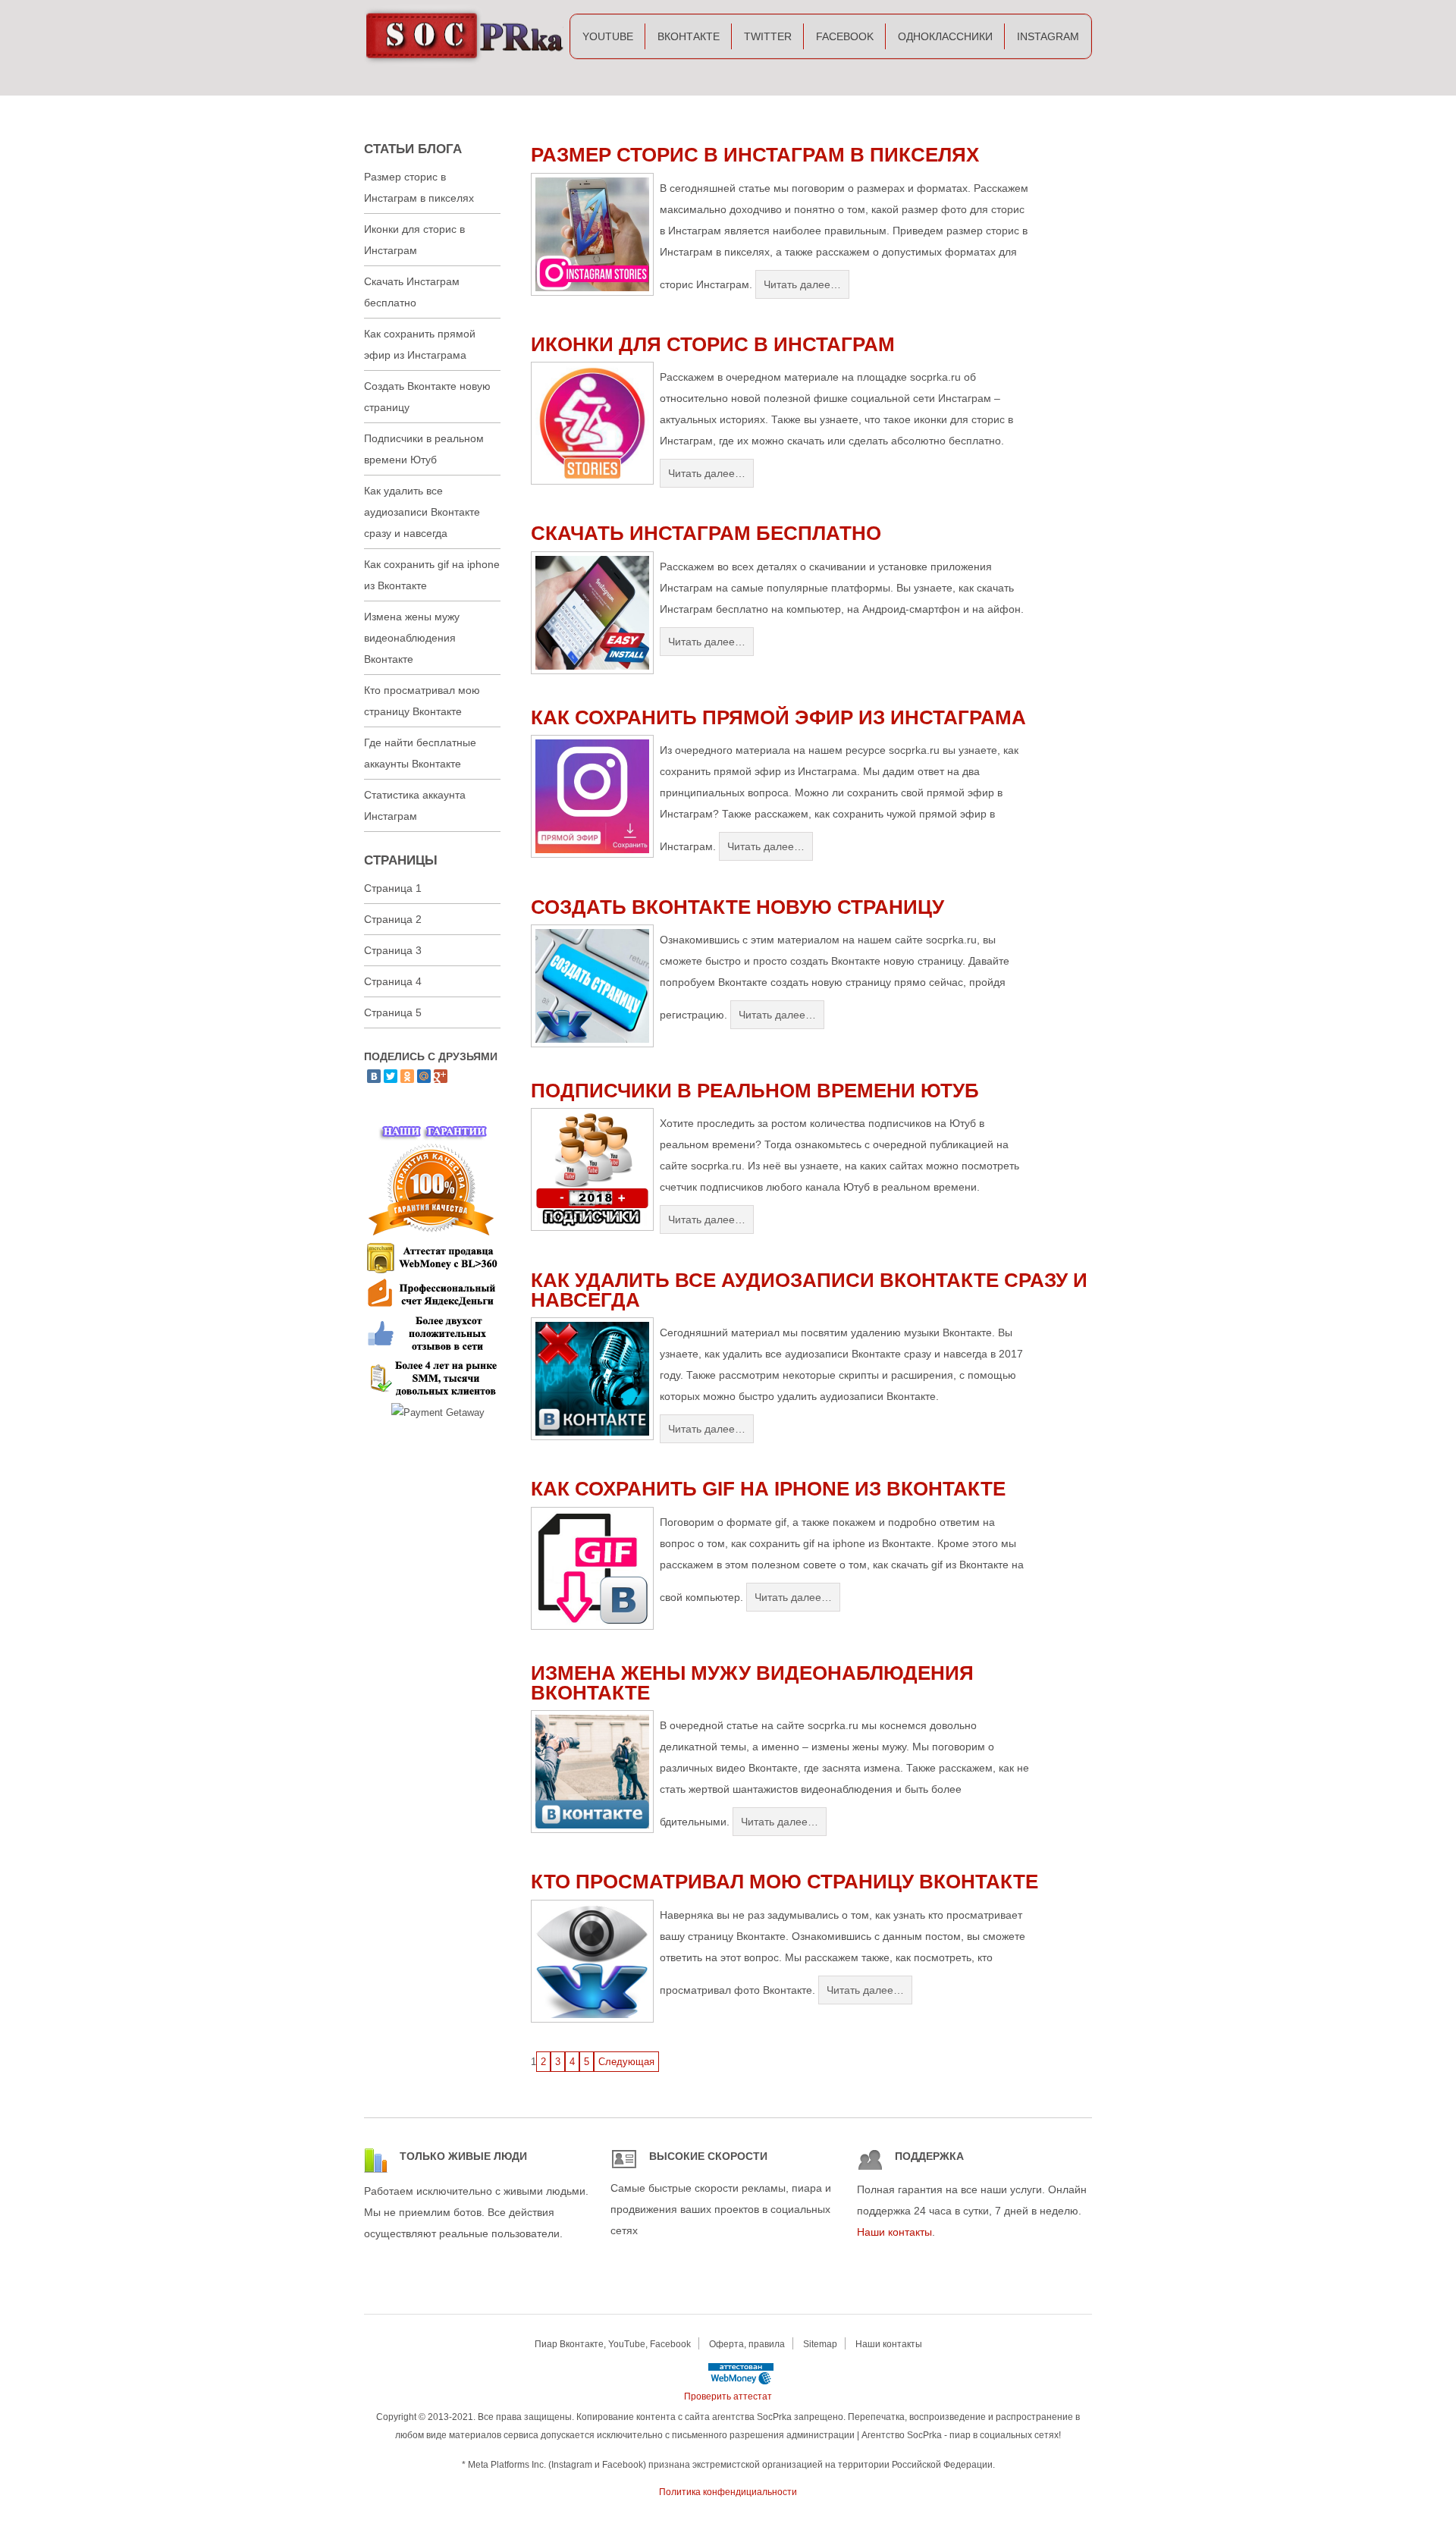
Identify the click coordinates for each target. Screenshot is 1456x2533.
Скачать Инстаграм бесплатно (706, 533)
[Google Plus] (441, 1076)
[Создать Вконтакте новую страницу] (592, 1044)
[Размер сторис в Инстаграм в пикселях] (592, 292)
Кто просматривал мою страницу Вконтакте (784, 1882)
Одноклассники (945, 36)
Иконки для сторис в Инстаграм (713, 344)
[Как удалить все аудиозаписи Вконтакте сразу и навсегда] (592, 1437)
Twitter (768, 36)
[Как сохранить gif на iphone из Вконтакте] (592, 1626)
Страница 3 (393, 950)
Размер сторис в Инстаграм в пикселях (755, 155)
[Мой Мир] (424, 1076)
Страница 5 (393, 1012)
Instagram (1048, 36)
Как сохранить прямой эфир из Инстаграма (778, 717)
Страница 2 (393, 919)
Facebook (845, 36)
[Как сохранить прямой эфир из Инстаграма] (592, 854)
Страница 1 (393, 888)
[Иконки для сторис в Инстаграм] (592, 481)
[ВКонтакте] (374, 1076)
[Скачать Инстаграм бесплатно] (592, 671)
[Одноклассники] (407, 1076)
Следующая (626, 2062)
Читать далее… (802, 284)
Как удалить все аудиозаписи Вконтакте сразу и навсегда (809, 1290)
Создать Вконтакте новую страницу (737, 907)
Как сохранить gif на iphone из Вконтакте (768, 1489)
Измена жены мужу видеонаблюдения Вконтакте (752, 1683)
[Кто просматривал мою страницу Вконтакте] (592, 2019)
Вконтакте (689, 36)
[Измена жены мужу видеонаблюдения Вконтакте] (592, 1830)
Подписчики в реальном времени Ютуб (755, 1091)
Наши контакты (894, 2232)
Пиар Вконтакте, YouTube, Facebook (613, 2344)
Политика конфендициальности (728, 2492)
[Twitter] (391, 1076)
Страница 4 (393, 981)
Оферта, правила (747, 2344)
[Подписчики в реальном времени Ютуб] (592, 1227)
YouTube (608, 36)
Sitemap (820, 2344)
